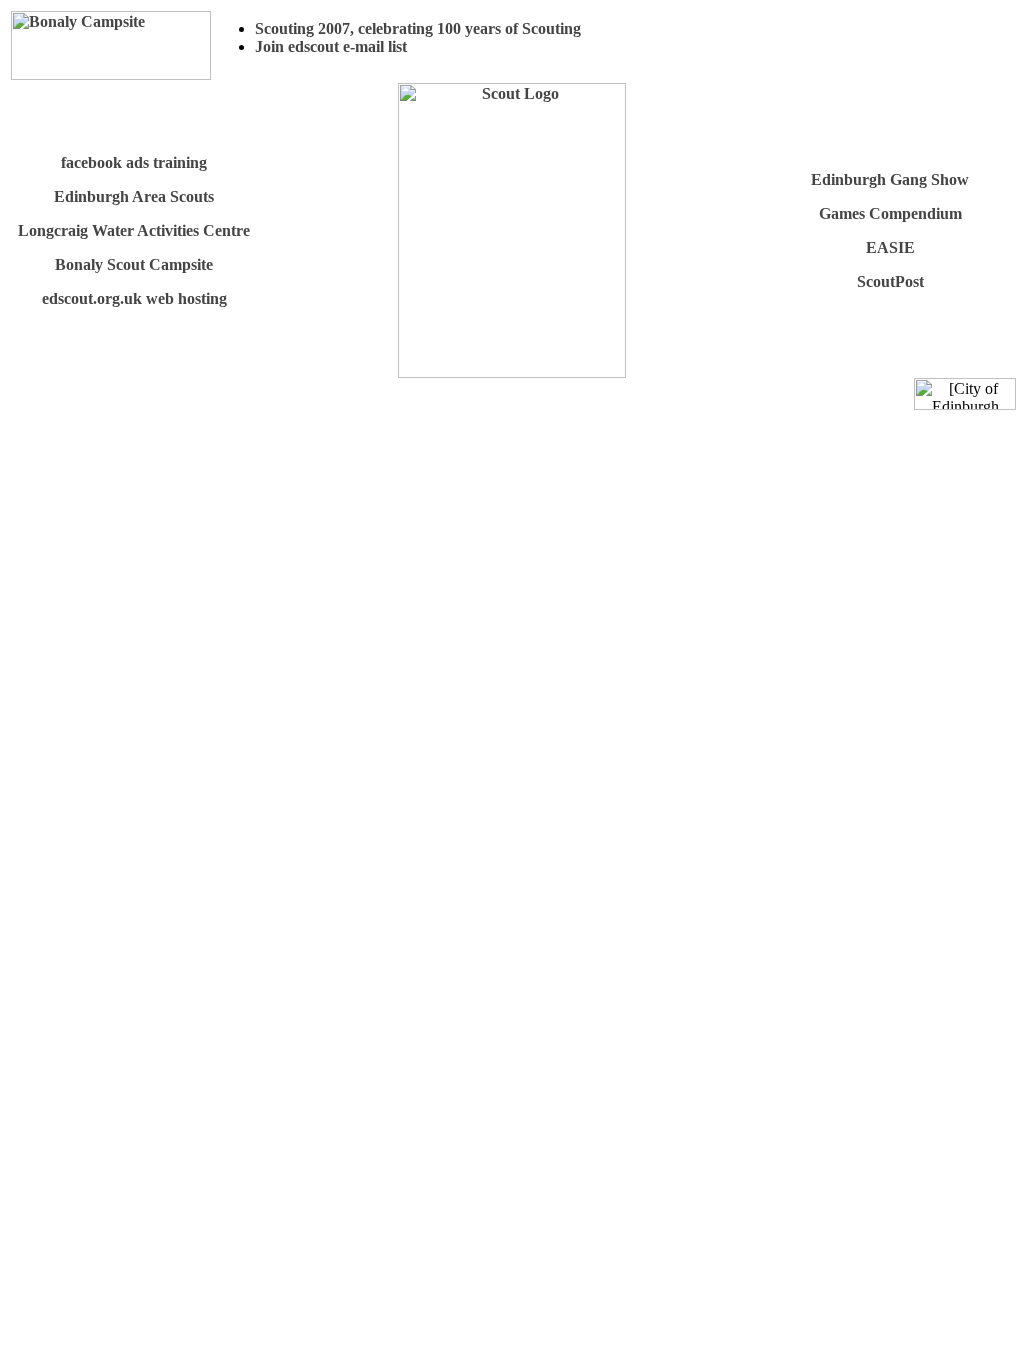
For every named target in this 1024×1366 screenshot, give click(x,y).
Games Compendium (890, 213)
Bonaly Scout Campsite (134, 264)
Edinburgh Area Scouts (134, 196)
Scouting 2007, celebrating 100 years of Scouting (418, 28)
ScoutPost (890, 281)
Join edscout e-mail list (331, 46)
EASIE (890, 247)
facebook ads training (134, 162)
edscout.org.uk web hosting (134, 298)
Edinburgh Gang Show (890, 179)
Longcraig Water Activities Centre (134, 230)
